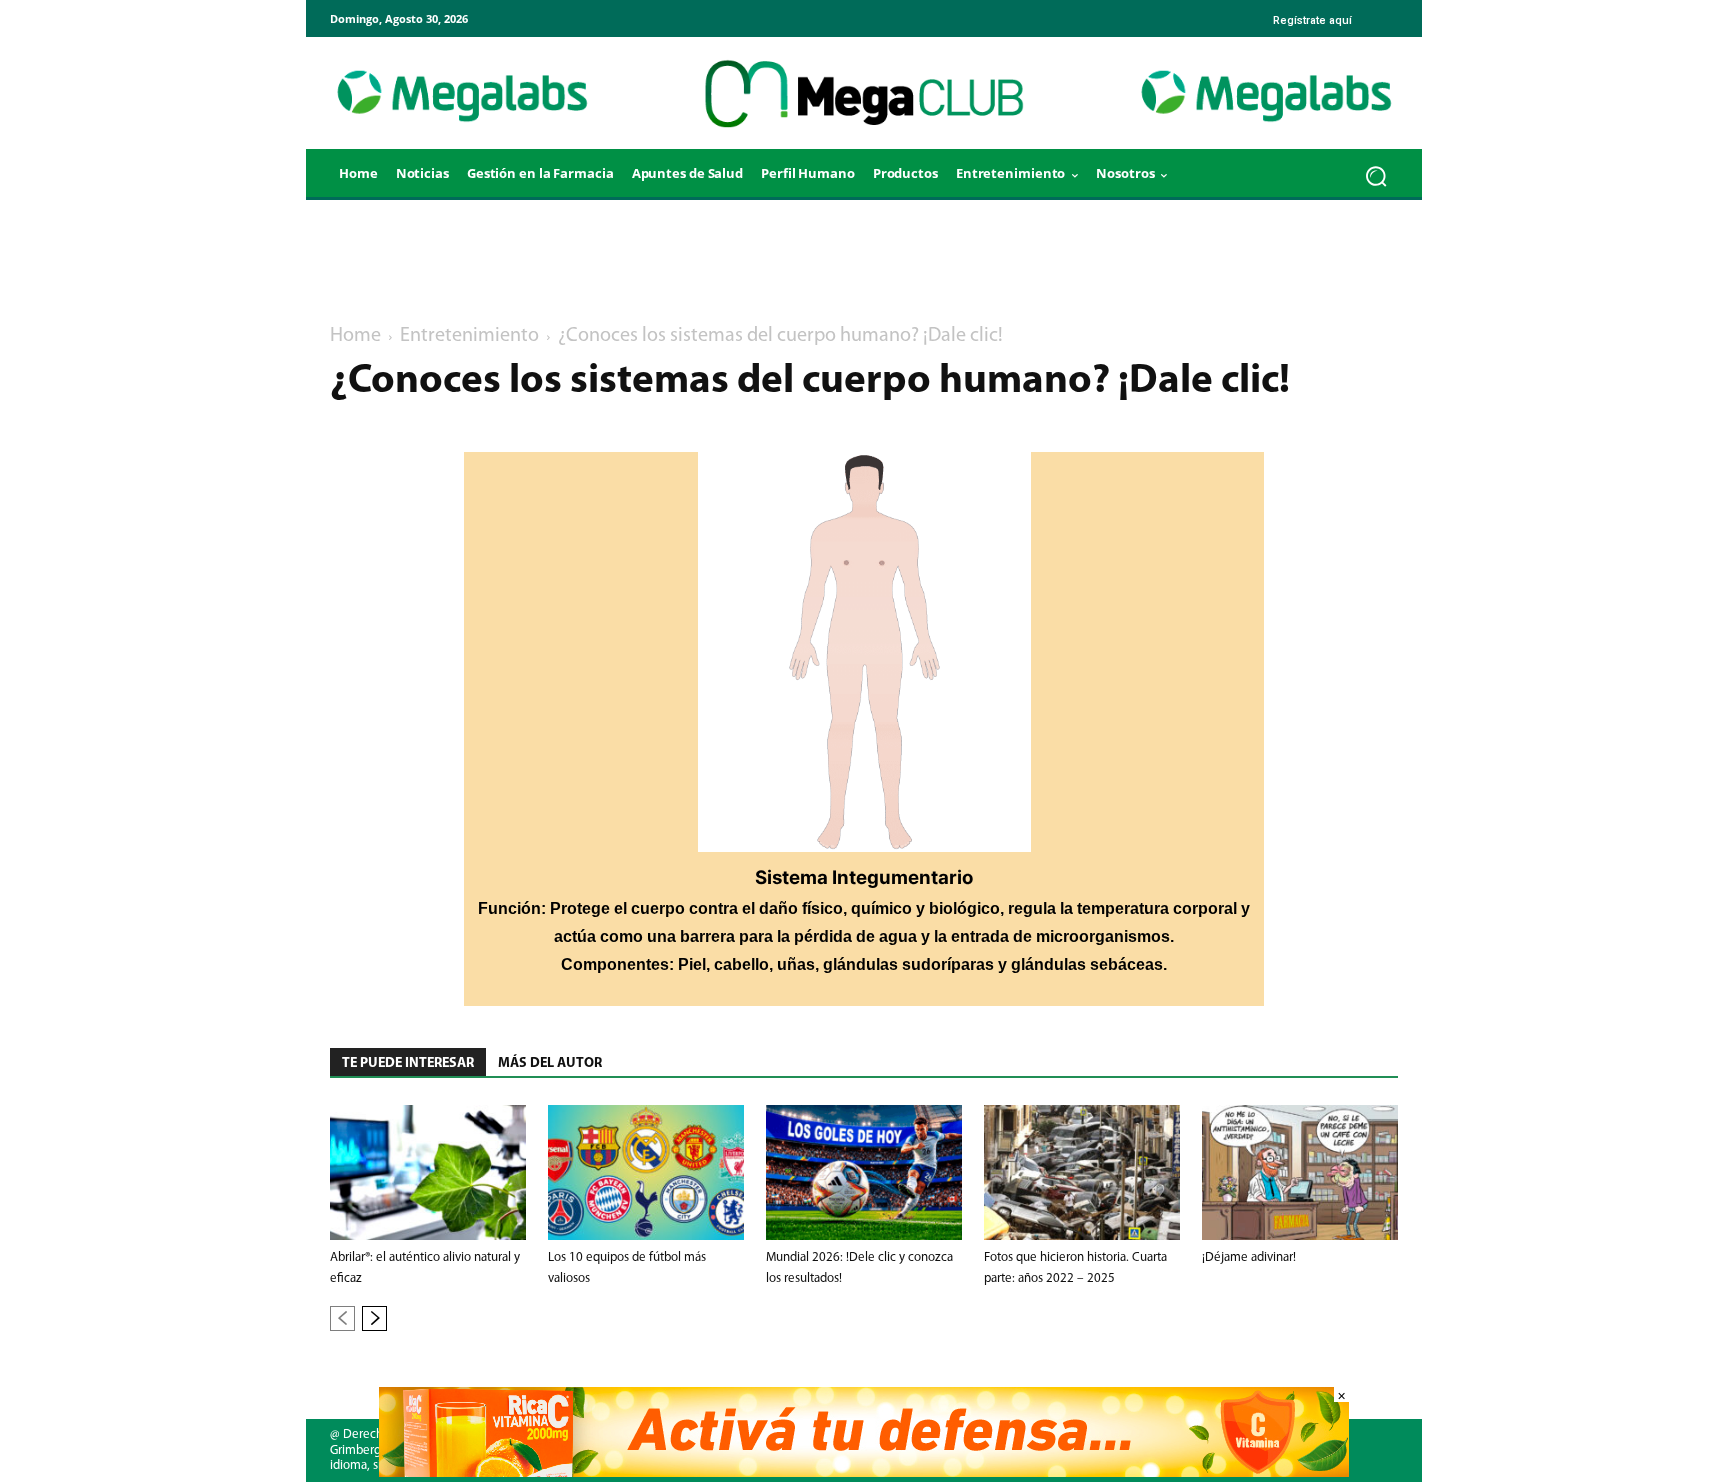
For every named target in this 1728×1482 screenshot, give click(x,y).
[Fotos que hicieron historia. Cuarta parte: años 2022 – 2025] (1082, 1172)
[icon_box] (1310, 13)
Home (355, 336)
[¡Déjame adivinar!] (1300, 1172)
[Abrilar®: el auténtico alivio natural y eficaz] (428, 1172)
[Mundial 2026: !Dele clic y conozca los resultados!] (864, 1172)
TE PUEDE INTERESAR (408, 1063)
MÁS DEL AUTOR (550, 1063)
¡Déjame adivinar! (1249, 1257)
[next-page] (374, 1318)
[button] (1376, 175)
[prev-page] (342, 1318)
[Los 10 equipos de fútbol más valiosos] (646, 1172)
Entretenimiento (469, 336)
